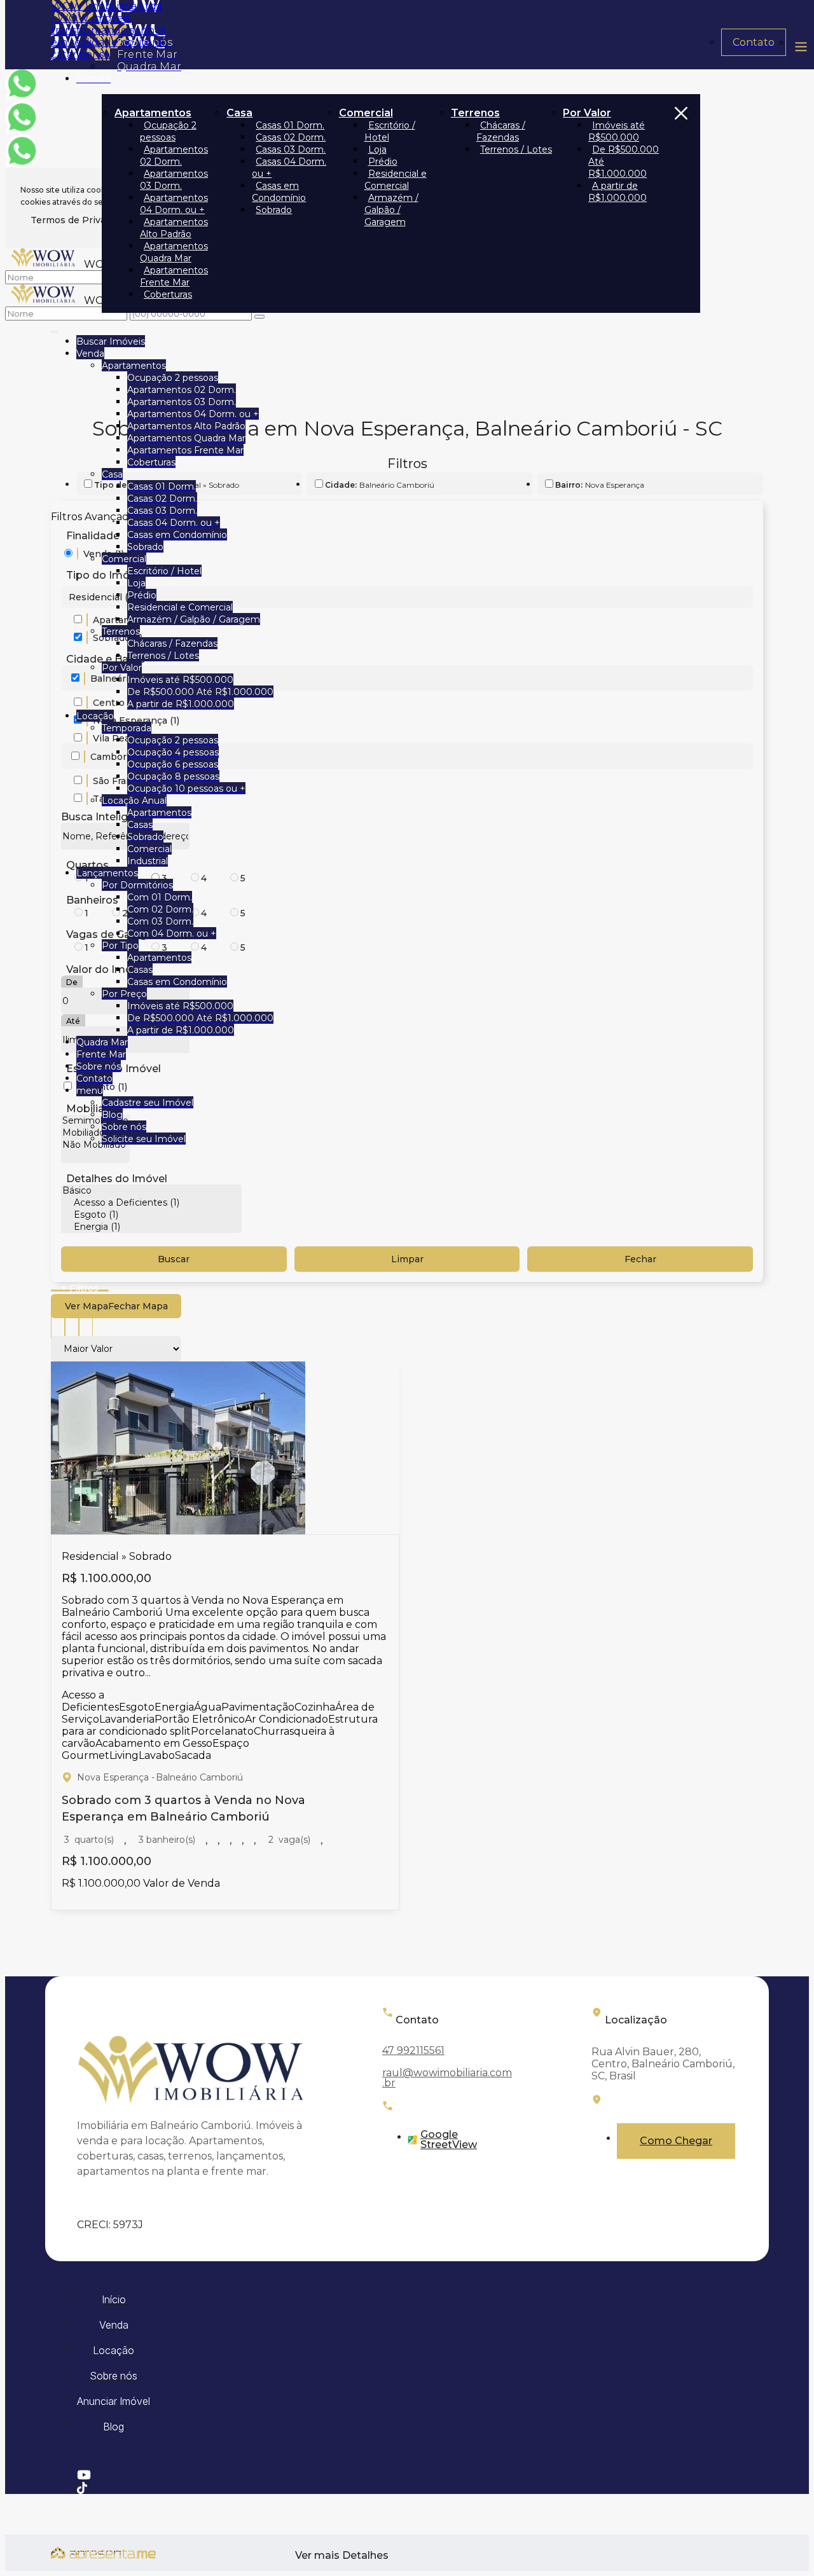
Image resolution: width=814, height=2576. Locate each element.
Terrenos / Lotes (516, 149)
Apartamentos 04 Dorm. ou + (174, 204)
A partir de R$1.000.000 (617, 192)
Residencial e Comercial (396, 180)
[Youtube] (405, 2475)
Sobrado (274, 210)
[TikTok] (405, 2488)
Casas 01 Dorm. (290, 125)
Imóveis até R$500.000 (617, 131)
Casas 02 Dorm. (291, 137)
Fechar (640, 1259)
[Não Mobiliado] (95, 1145)
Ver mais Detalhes (342, 2556)
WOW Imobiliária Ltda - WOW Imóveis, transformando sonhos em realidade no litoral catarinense (108, 30)
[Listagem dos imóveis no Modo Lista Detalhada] (72, 1325)
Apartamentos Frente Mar (174, 276)
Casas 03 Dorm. (291, 149)
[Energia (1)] (151, 1227)
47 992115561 (413, 2050)
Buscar (174, 1259)
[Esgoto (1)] (151, 1215)
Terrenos (475, 113)
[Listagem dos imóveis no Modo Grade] (58, 1325)
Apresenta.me (86, 2551)
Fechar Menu (681, 203)
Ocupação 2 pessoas (168, 131)
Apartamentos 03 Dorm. (174, 180)
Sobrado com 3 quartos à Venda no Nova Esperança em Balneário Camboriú (183, 1808)
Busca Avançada (80, 1291)
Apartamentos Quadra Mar (174, 252)
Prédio (383, 162)
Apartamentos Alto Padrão (174, 228)
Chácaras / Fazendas (501, 131)
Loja (377, 149)
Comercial (366, 113)
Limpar (407, 1259)
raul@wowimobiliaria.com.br (447, 2078)
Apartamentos (153, 113)
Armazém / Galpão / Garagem (391, 210)
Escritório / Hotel (390, 131)
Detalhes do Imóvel (117, 1179)
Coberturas (168, 294)
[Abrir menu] (55, 329)
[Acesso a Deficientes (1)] (151, 1203)
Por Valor (587, 113)
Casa (239, 113)
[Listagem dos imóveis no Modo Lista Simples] (86, 1325)
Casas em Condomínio (279, 192)
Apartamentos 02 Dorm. (174, 155)
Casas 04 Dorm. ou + (289, 168)
